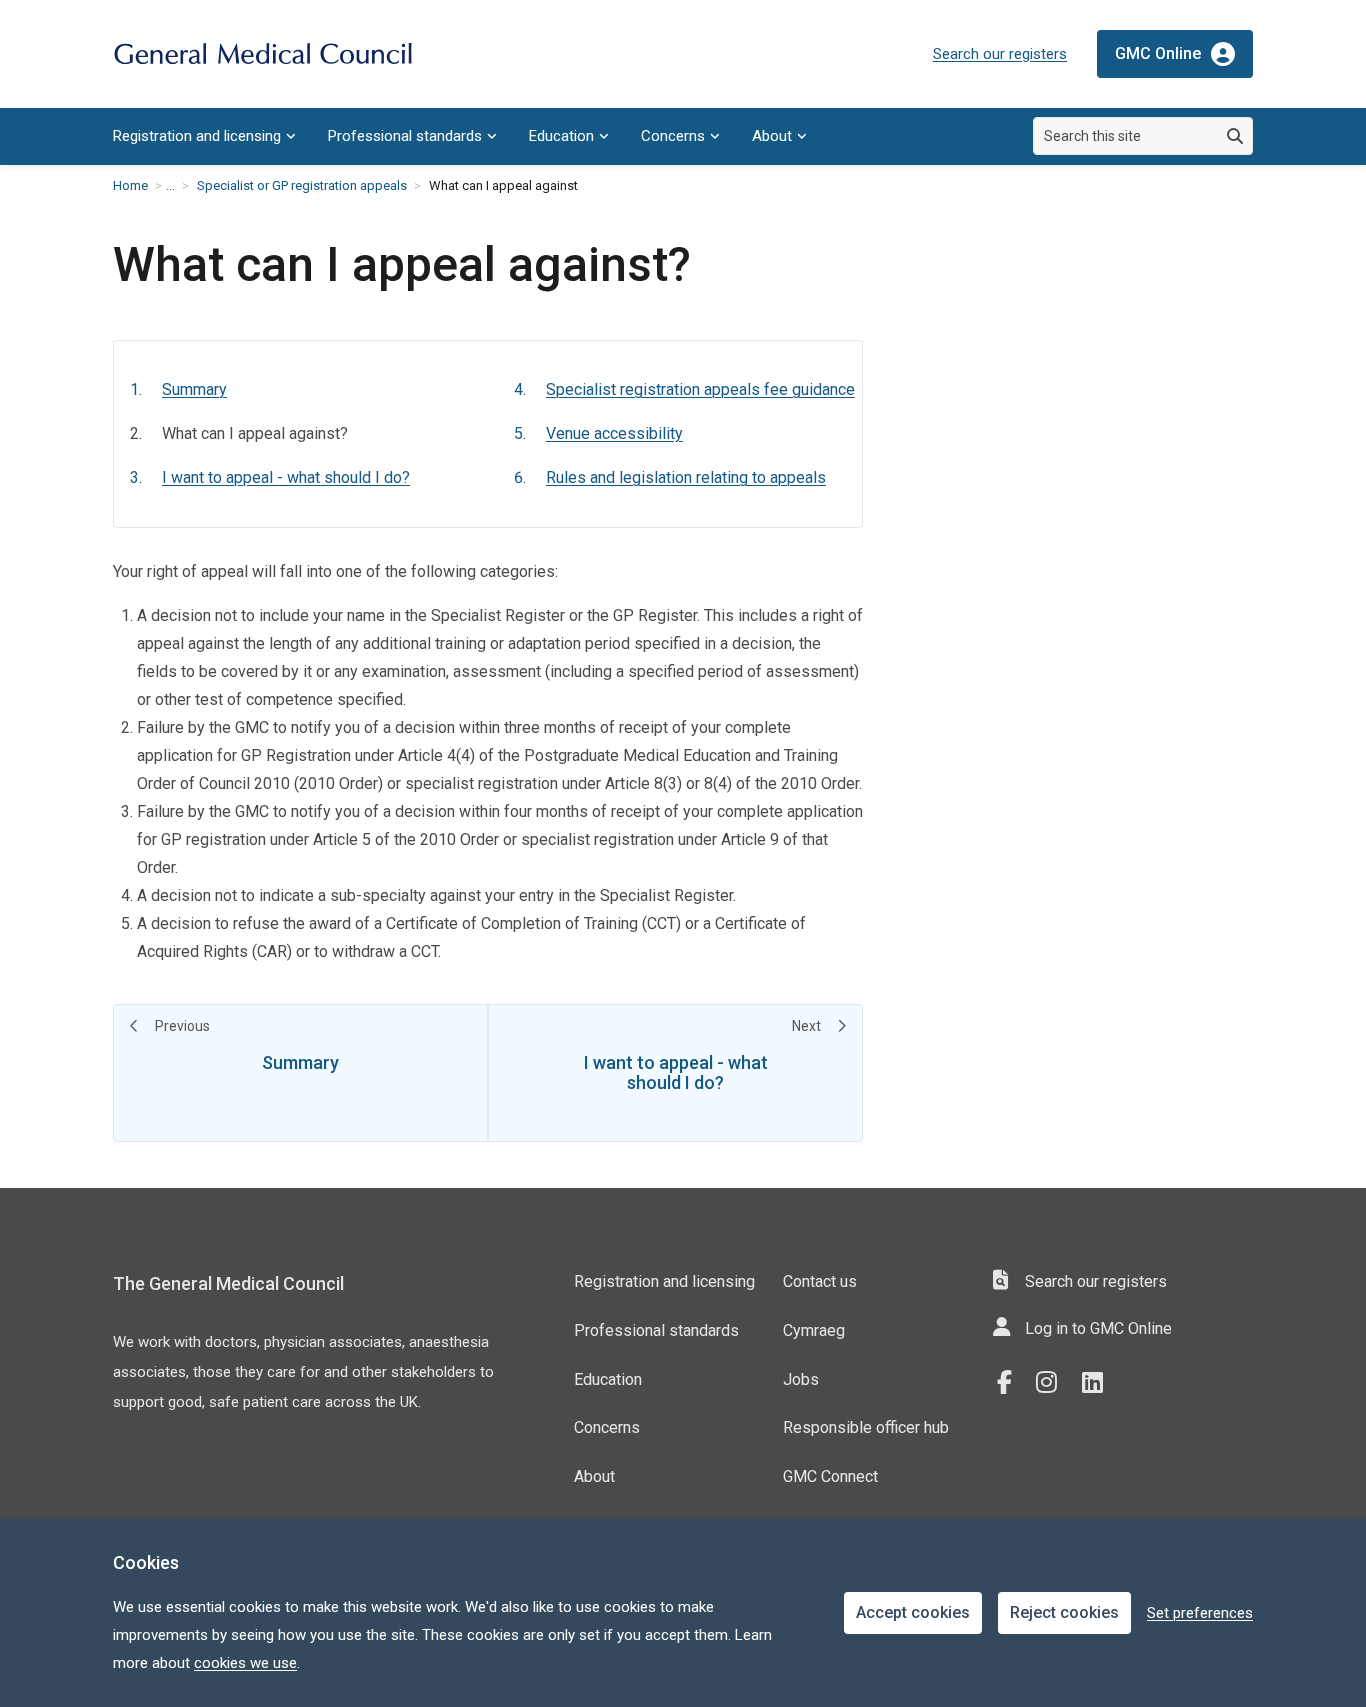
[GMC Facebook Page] (1011, 1383)
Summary (194, 389)
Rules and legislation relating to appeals (686, 477)
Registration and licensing (197, 136)
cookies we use (245, 1663)
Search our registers (1000, 54)
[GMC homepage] (263, 54)
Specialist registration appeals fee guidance (700, 389)
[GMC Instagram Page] (1054, 1383)
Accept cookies (913, 1612)
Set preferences (1200, 1613)
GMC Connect (830, 1476)
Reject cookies (1064, 1612)
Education (561, 136)
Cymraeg (814, 1330)
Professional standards (405, 136)
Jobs (801, 1379)
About (772, 136)
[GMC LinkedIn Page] (1100, 1383)
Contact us (820, 1281)
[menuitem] (204, 136)
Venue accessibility (614, 433)
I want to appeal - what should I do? (286, 477)
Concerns (673, 136)
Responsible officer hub (866, 1427)
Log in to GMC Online (1098, 1328)
